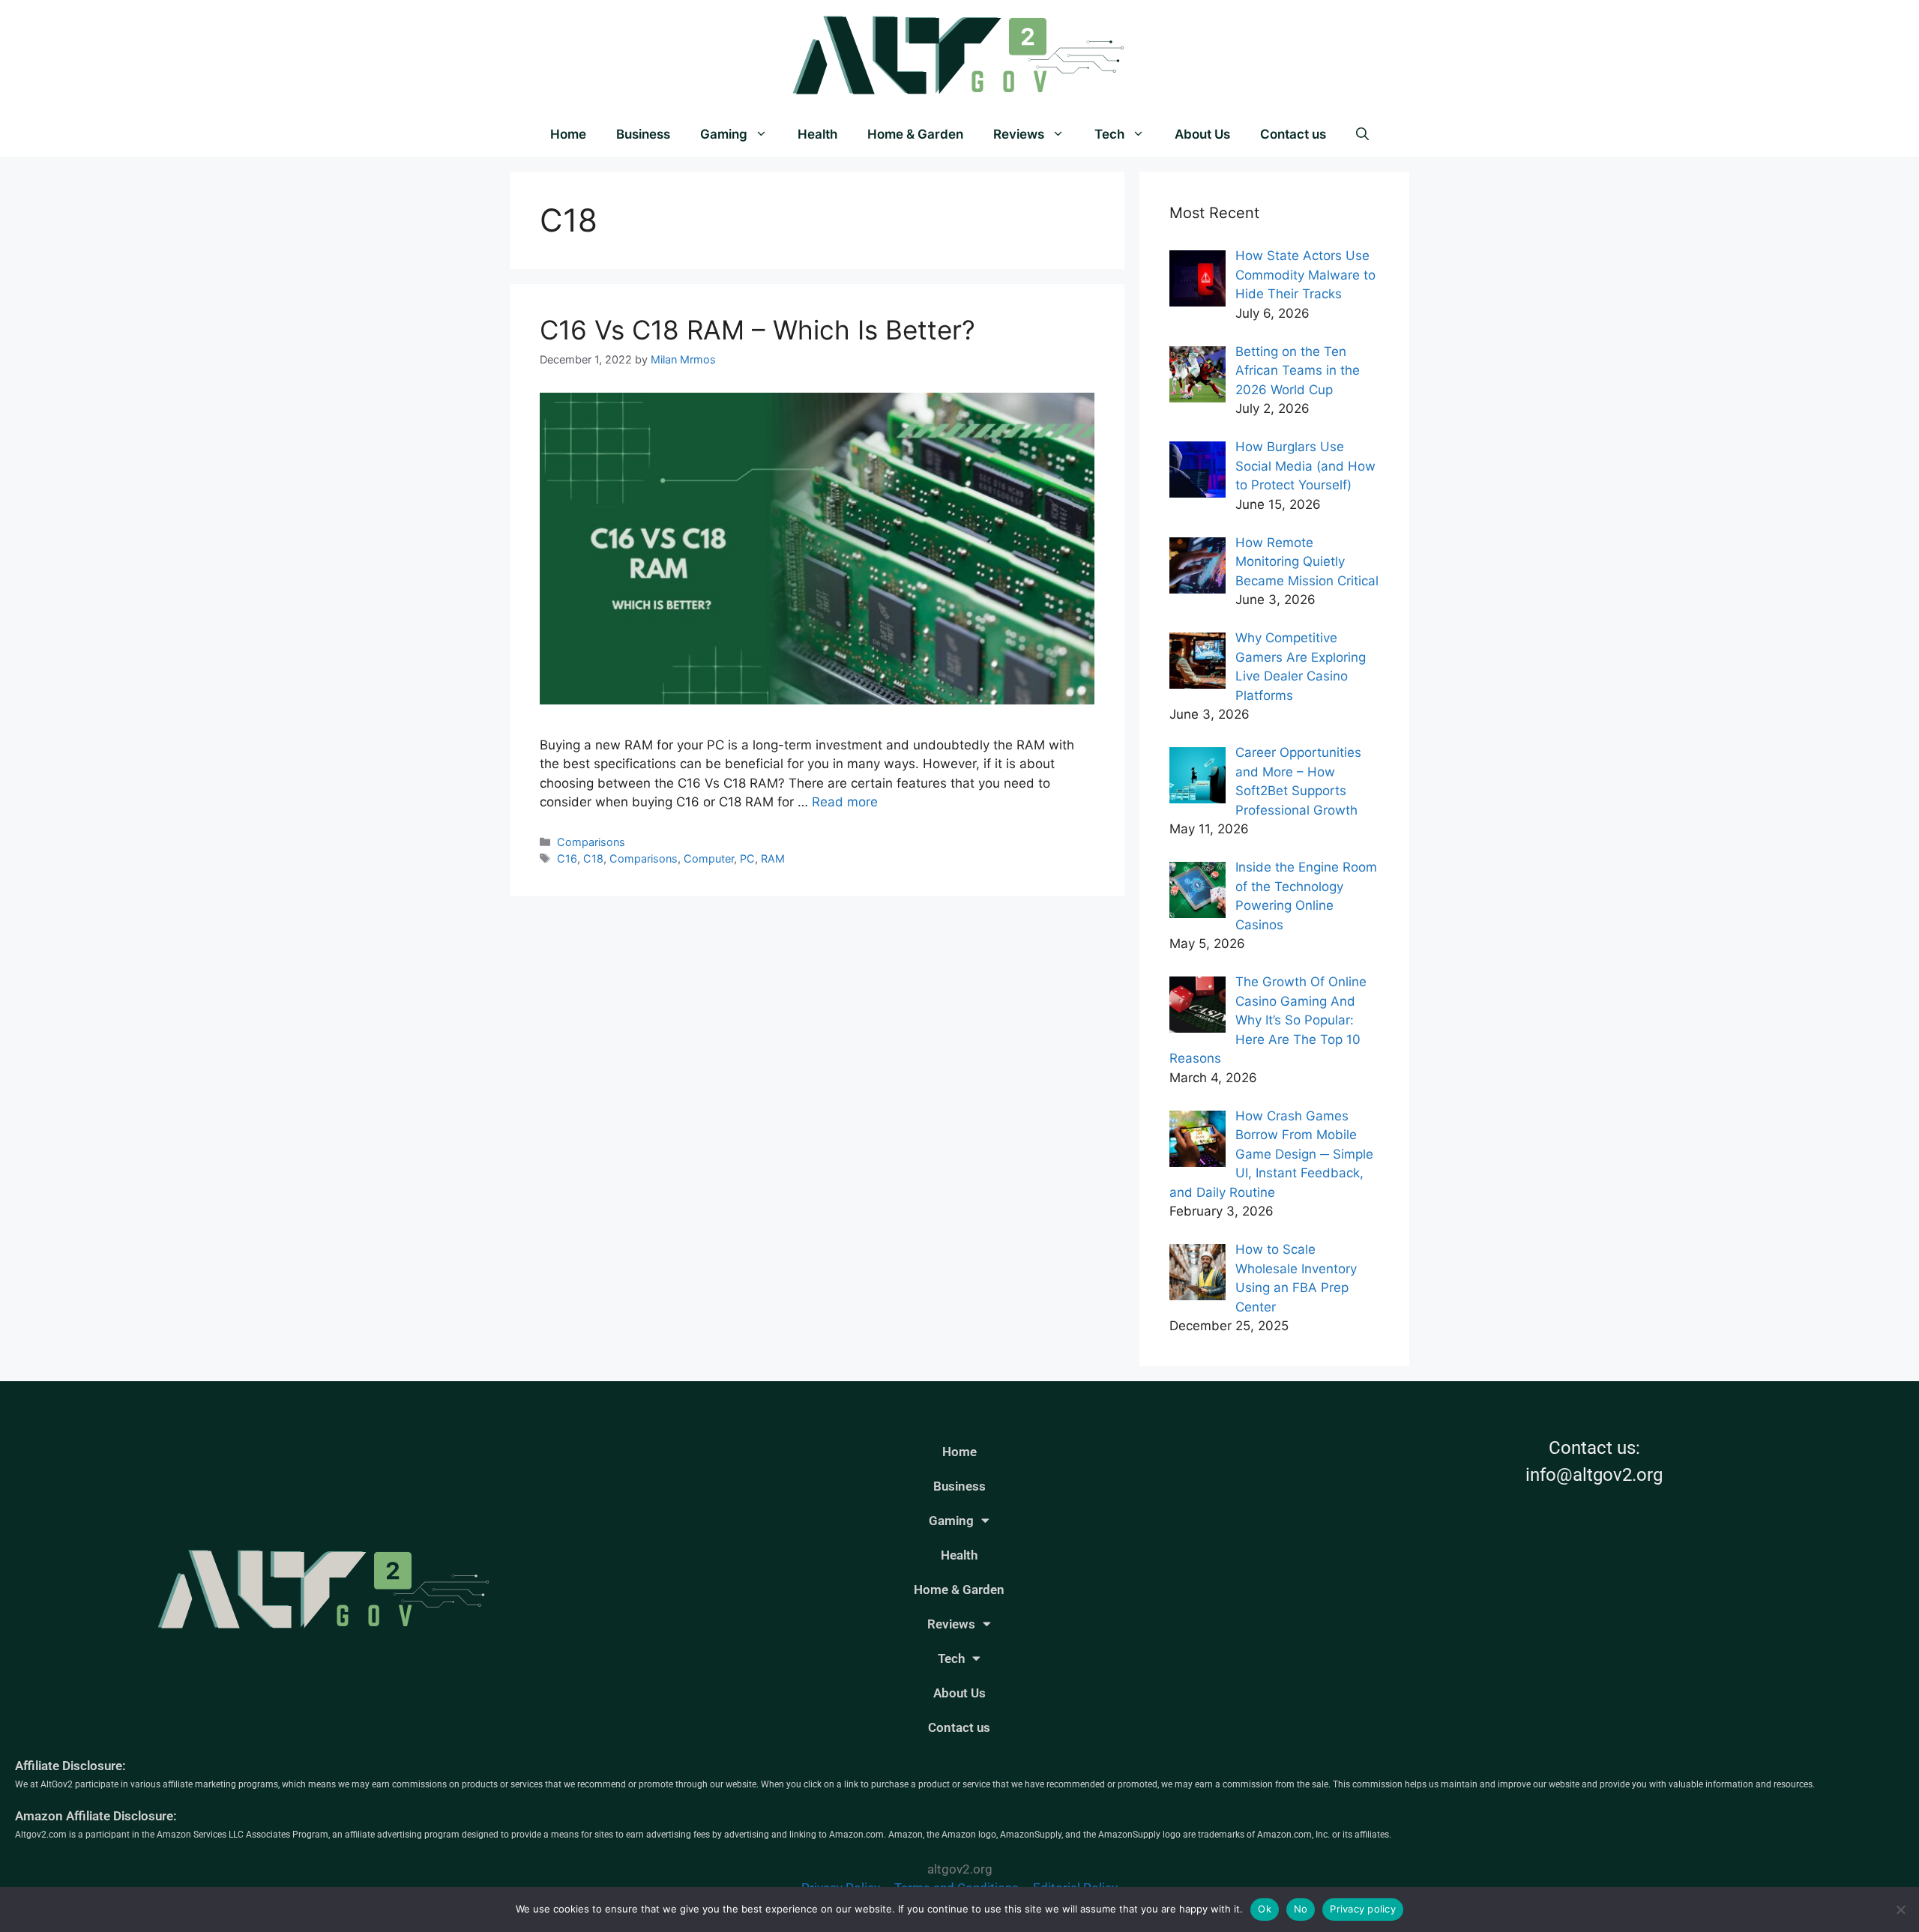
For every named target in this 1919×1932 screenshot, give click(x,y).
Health (817, 134)
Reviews (1019, 134)
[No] (1900, 1910)
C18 (593, 858)
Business (643, 134)
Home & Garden (915, 134)
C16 (567, 858)
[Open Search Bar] (1362, 134)
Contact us (1293, 134)
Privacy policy (1363, 1909)
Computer (709, 858)
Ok (1265, 1909)
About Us (1202, 134)
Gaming (724, 134)
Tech (1109, 134)
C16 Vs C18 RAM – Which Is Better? (757, 330)
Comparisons (591, 842)
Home (568, 134)
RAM (773, 858)
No (1301, 1909)
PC (747, 858)
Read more (845, 802)
